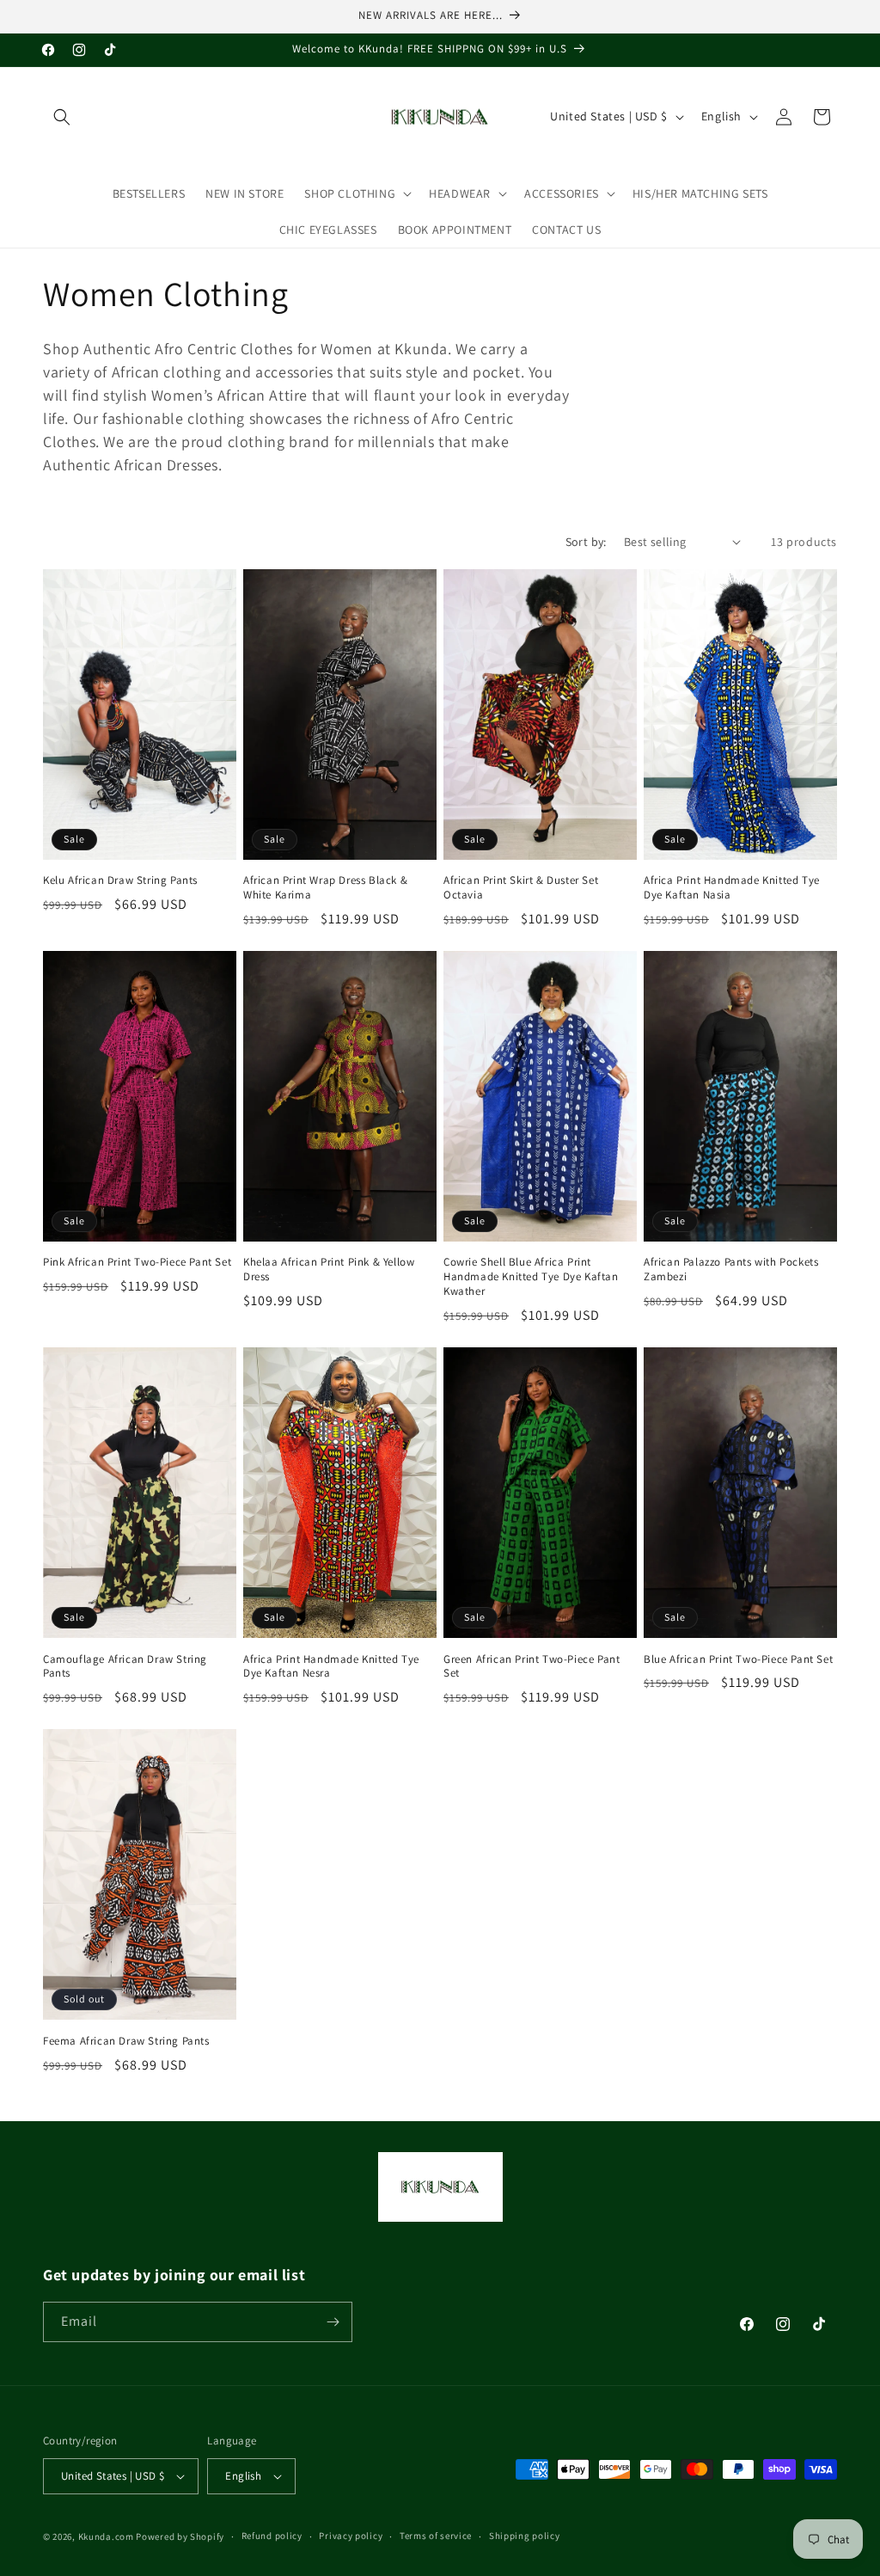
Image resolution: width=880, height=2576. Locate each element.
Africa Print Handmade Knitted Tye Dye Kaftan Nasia (732, 888)
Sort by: (586, 542)
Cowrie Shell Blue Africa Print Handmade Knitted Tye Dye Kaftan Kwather (531, 1277)
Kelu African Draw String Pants (120, 880)
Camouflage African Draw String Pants (125, 1667)
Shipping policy (525, 2536)
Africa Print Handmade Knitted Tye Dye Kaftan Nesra (331, 1667)
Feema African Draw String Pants (126, 2041)
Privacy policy (351, 2536)
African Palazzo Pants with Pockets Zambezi (731, 1270)
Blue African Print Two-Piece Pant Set (738, 1659)
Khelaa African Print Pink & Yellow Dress (329, 1270)
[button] (62, 117)
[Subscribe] (333, 2322)
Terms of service (436, 2536)
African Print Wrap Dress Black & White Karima (325, 888)
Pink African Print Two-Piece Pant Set (137, 1262)
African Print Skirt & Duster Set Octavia (521, 888)
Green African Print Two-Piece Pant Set (532, 1667)
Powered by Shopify (180, 2536)
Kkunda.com (107, 2536)
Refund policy (272, 2536)
